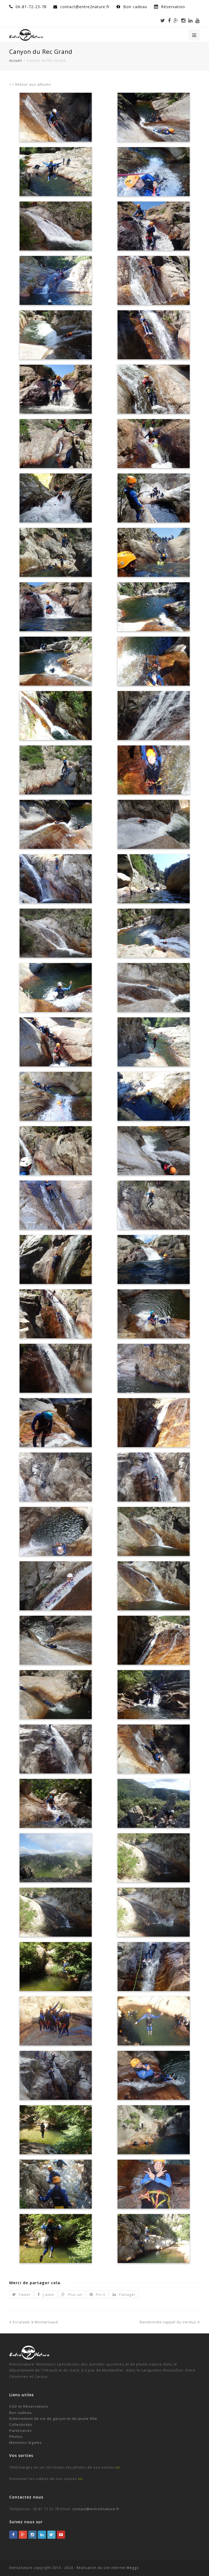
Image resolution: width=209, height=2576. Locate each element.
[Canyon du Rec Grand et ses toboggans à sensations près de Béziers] (56, 1368)
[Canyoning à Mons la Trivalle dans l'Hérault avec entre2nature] (56, 444)
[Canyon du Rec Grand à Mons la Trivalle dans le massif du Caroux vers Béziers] (153, 280)
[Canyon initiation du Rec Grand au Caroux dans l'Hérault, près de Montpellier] (56, 2184)
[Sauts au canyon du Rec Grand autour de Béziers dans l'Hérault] (153, 1205)
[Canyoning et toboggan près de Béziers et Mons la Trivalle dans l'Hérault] (56, 824)
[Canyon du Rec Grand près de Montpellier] (153, 1096)
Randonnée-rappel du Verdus (168, 2322)
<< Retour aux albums (30, 84)
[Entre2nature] (26, 34)
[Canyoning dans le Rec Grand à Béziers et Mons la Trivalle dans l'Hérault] (56, 661)
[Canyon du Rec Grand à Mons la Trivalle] (153, 1259)
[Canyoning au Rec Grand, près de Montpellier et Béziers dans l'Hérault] (56, 552)
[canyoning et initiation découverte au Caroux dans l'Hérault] (56, 2130)
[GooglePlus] (23, 2535)
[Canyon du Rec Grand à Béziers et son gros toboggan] (56, 933)
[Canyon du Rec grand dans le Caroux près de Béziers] (153, 933)
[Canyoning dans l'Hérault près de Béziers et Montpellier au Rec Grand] (56, 770)
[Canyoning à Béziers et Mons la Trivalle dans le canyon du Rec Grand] (56, 389)
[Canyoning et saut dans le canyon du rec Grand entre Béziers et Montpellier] (153, 498)
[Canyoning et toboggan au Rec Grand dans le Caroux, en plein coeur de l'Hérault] (153, 1858)
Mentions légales (26, 2442)
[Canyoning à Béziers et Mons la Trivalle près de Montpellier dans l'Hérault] (153, 444)
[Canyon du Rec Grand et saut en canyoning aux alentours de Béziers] (56, 1151)
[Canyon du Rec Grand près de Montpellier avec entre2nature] (153, 1151)
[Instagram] (183, 20)
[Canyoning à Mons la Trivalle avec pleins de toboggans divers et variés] (153, 389)
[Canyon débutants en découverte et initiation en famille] (56, 2075)
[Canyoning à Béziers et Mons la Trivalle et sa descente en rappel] (56, 716)
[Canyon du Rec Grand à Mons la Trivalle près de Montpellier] (56, 1042)
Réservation (173, 7)
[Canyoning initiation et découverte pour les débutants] (153, 2021)
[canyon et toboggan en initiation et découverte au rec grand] (153, 2075)
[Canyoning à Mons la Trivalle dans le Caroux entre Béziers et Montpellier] (153, 661)
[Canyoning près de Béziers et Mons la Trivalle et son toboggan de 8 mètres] (153, 824)
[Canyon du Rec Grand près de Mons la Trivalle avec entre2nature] (153, 607)
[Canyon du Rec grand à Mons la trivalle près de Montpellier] (153, 335)
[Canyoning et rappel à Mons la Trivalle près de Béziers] (56, 1096)
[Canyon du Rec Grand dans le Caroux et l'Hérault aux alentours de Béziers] (56, 987)
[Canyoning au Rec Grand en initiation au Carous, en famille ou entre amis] (153, 1912)
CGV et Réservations (29, 2406)
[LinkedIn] (190, 20)
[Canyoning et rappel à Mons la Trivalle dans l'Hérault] (153, 716)
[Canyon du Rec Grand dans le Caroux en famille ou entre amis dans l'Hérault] (153, 2184)
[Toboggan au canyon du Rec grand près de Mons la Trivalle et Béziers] (153, 552)
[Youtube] (198, 20)
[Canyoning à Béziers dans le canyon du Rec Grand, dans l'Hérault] (153, 879)
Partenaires (21, 2431)
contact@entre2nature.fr (96, 2509)
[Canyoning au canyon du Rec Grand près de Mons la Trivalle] (153, 1042)
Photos (16, 2436)
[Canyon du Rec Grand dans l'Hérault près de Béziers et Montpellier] (56, 172)
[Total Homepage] (30, 2358)
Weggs (132, 2568)
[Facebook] (169, 20)
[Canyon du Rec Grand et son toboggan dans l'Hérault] (56, 1259)
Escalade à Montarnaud (35, 2322)
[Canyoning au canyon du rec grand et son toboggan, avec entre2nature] (56, 226)
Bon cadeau (136, 7)
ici (118, 2467)
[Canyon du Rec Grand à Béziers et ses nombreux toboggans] (56, 335)
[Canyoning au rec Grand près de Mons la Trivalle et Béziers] (153, 770)
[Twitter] (163, 20)
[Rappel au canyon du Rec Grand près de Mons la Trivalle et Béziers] (153, 172)
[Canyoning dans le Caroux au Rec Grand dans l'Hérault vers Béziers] (56, 498)
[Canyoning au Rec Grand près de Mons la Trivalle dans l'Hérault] (153, 226)
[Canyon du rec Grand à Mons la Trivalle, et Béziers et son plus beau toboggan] (153, 117)
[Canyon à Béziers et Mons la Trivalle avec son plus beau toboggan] (153, 987)
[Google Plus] (176, 20)
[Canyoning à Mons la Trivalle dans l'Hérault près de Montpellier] (56, 280)
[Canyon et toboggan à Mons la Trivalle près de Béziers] (56, 607)
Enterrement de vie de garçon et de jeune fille (53, 2419)
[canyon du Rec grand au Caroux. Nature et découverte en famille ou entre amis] (56, 1967)
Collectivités (21, 2425)
